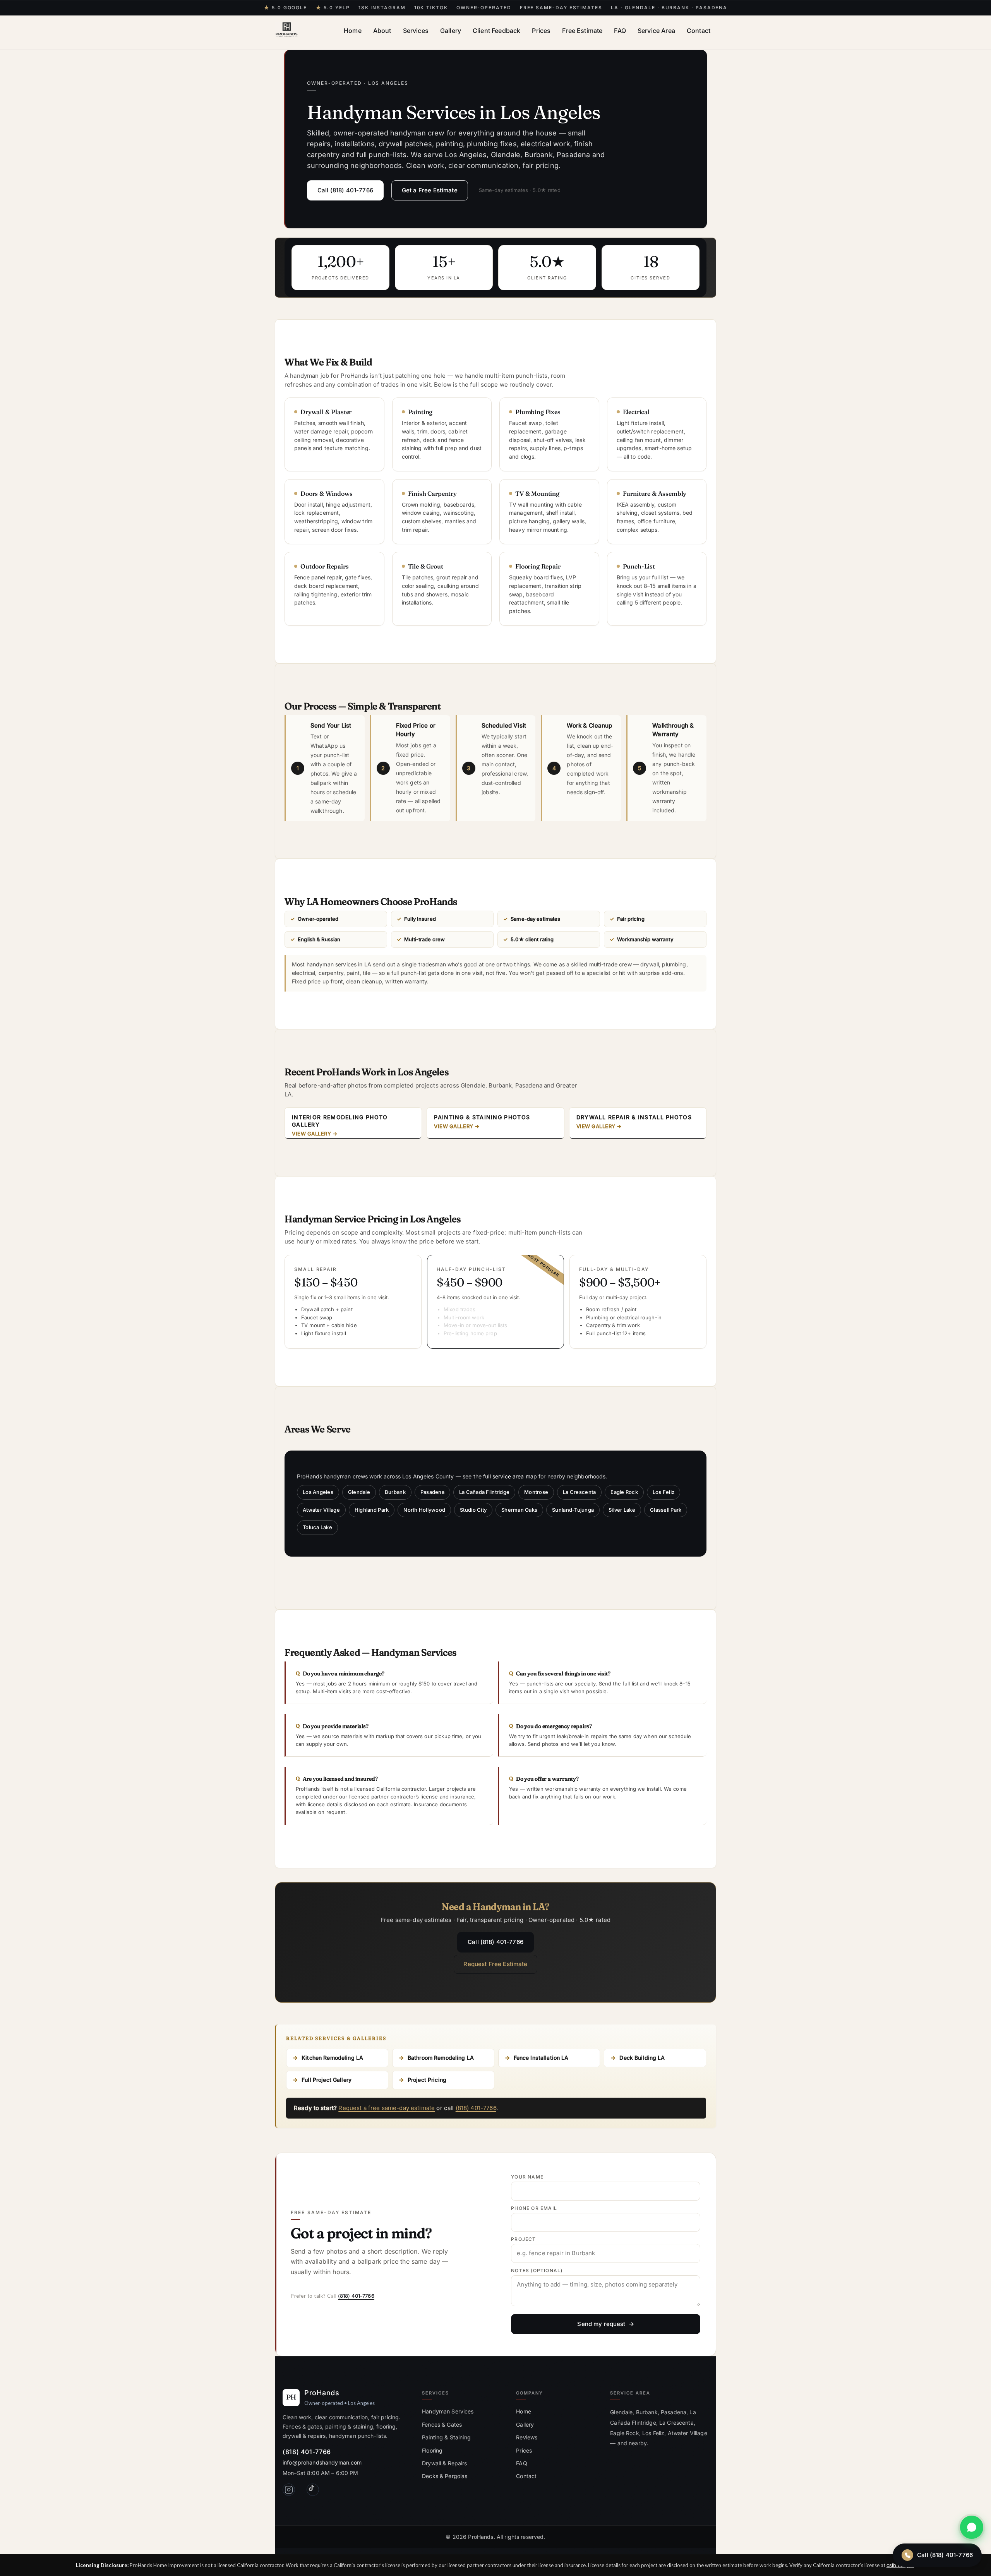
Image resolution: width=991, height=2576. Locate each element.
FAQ (620, 31)
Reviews (527, 2437)
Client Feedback (496, 31)
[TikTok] (313, 2490)
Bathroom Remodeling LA (441, 2058)
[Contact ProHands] (972, 2527)
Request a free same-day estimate (387, 2108)
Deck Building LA (642, 2058)
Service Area (656, 31)
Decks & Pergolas (445, 2476)
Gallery (451, 31)
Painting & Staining (446, 2437)
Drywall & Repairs (444, 2463)
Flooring (432, 2450)
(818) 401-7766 (476, 2108)
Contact (699, 31)
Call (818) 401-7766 (345, 190)
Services (416, 31)
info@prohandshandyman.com (322, 2462)
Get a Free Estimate (430, 190)
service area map (515, 1476)
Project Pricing (427, 2080)
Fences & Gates (442, 2424)
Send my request (601, 2324)
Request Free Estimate (495, 1964)
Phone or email (534, 2208)
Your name (527, 2177)
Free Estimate (582, 31)
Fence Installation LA (541, 2058)
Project (523, 2239)
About (382, 31)
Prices (541, 31)
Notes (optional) (537, 2271)
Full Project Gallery (327, 2080)
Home (353, 31)
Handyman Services (448, 2411)
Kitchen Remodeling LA (332, 2058)
